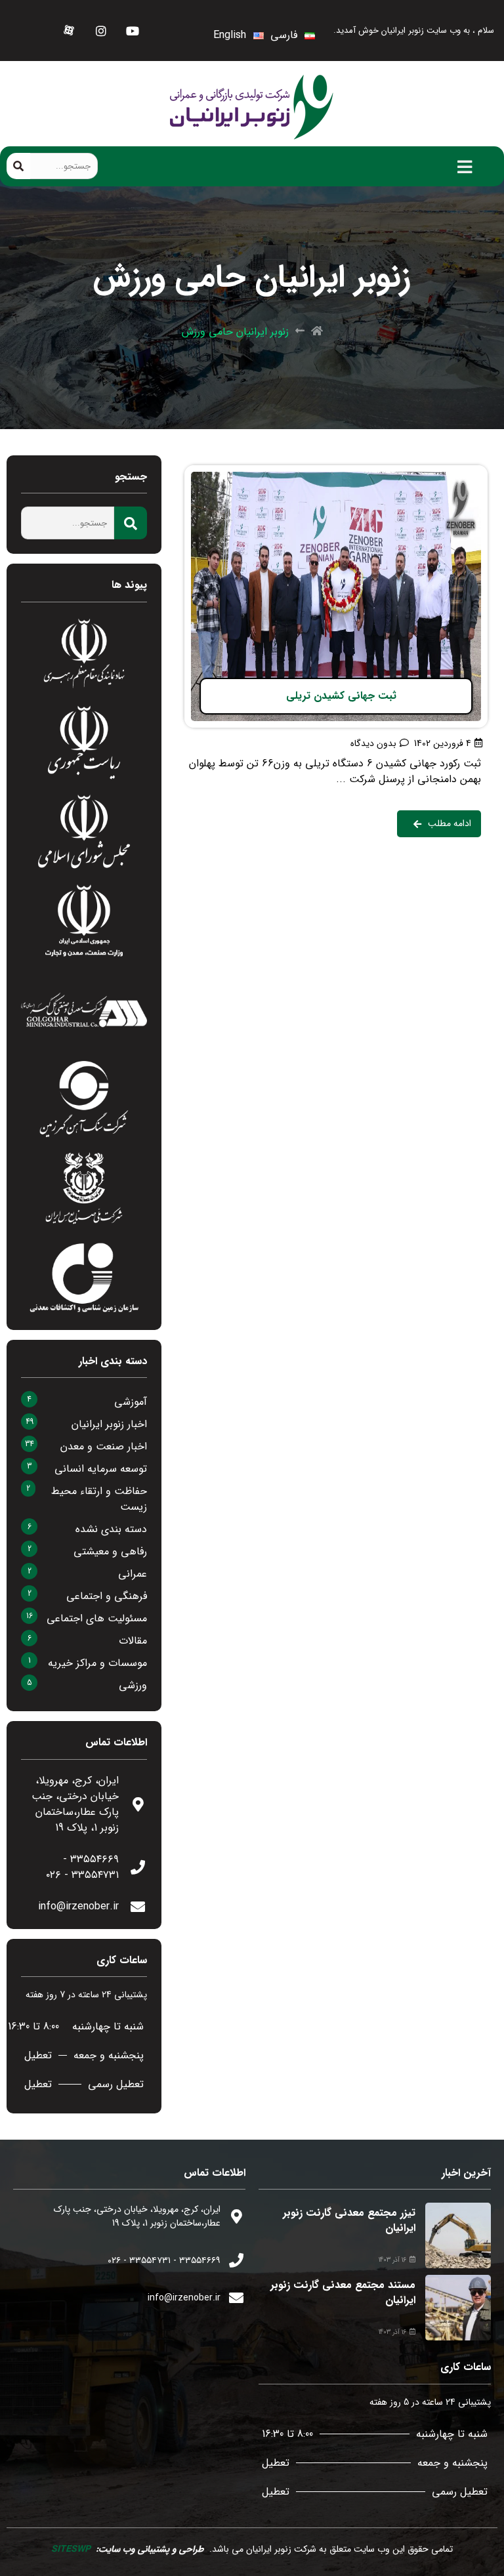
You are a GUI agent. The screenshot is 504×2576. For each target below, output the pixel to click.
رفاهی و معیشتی (110, 1551)
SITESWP (71, 2549)
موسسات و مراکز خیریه (97, 1663)
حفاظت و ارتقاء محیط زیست (99, 1499)
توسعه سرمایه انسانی (101, 1469)
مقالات (133, 1641)
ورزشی (133, 1685)
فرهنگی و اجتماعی (107, 1596)
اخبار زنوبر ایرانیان (109, 1424)
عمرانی (133, 1574)
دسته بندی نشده (111, 1529)
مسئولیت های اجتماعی (97, 1618)
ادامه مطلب (462, 473)
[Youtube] (132, 31)
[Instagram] (101, 31)
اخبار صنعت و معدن (104, 1446)
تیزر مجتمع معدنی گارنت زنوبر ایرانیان (349, 2220)
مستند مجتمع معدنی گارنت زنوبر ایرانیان (343, 2292)
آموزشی (131, 1402)
